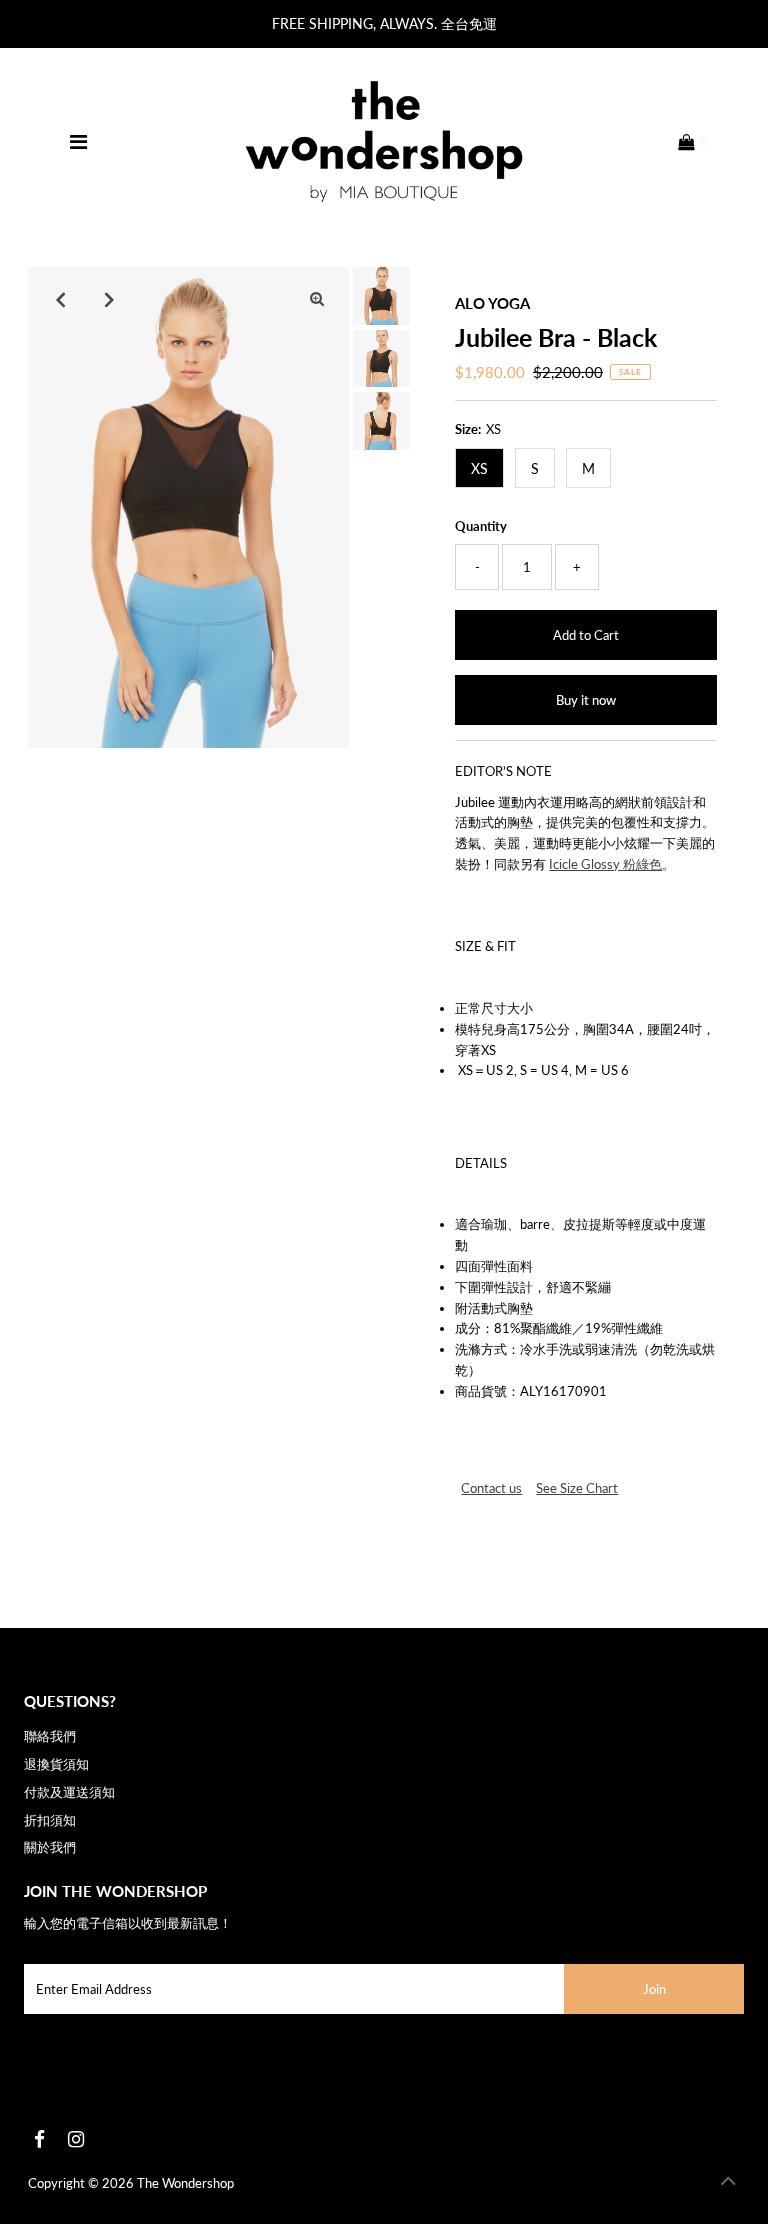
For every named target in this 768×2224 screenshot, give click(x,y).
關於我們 (50, 1847)
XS (479, 468)
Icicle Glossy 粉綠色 (605, 864)
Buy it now (586, 700)
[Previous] (60, 299)
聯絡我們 (50, 1736)
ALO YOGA (492, 303)
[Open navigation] (78, 142)
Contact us (491, 1488)
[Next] (109, 299)
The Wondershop (185, 2183)
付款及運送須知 (69, 1792)
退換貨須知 (56, 1764)
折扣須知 (50, 1820)
